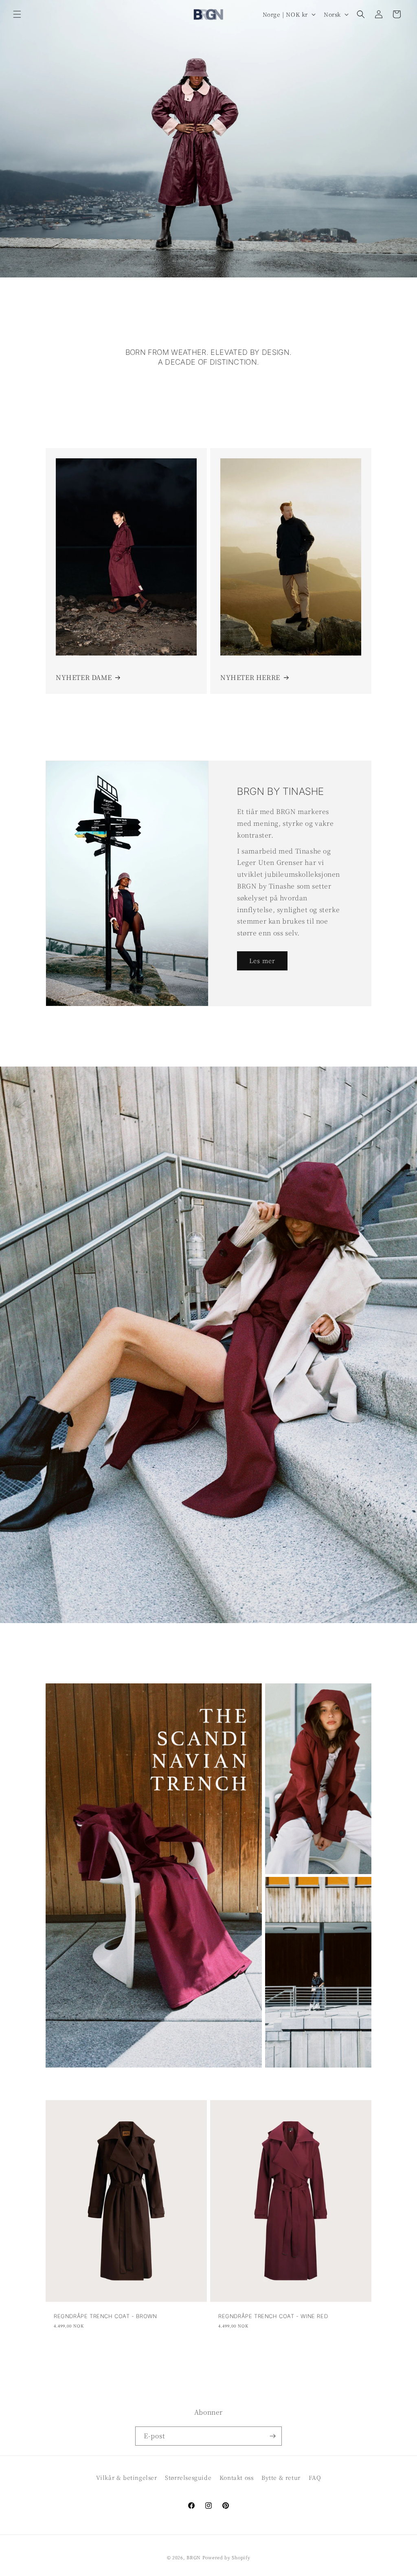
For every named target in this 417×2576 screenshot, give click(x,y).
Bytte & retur (281, 2477)
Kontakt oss (237, 2477)
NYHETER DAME (84, 677)
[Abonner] (272, 2436)
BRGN (194, 2557)
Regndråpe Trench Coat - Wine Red (273, 2316)
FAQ (315, 2477)
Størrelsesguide (188, 2477)
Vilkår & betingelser (127, 2477)
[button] (17, 14)
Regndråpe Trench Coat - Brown (105, 2316)
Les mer (262, 960)
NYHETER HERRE (250, 677)
